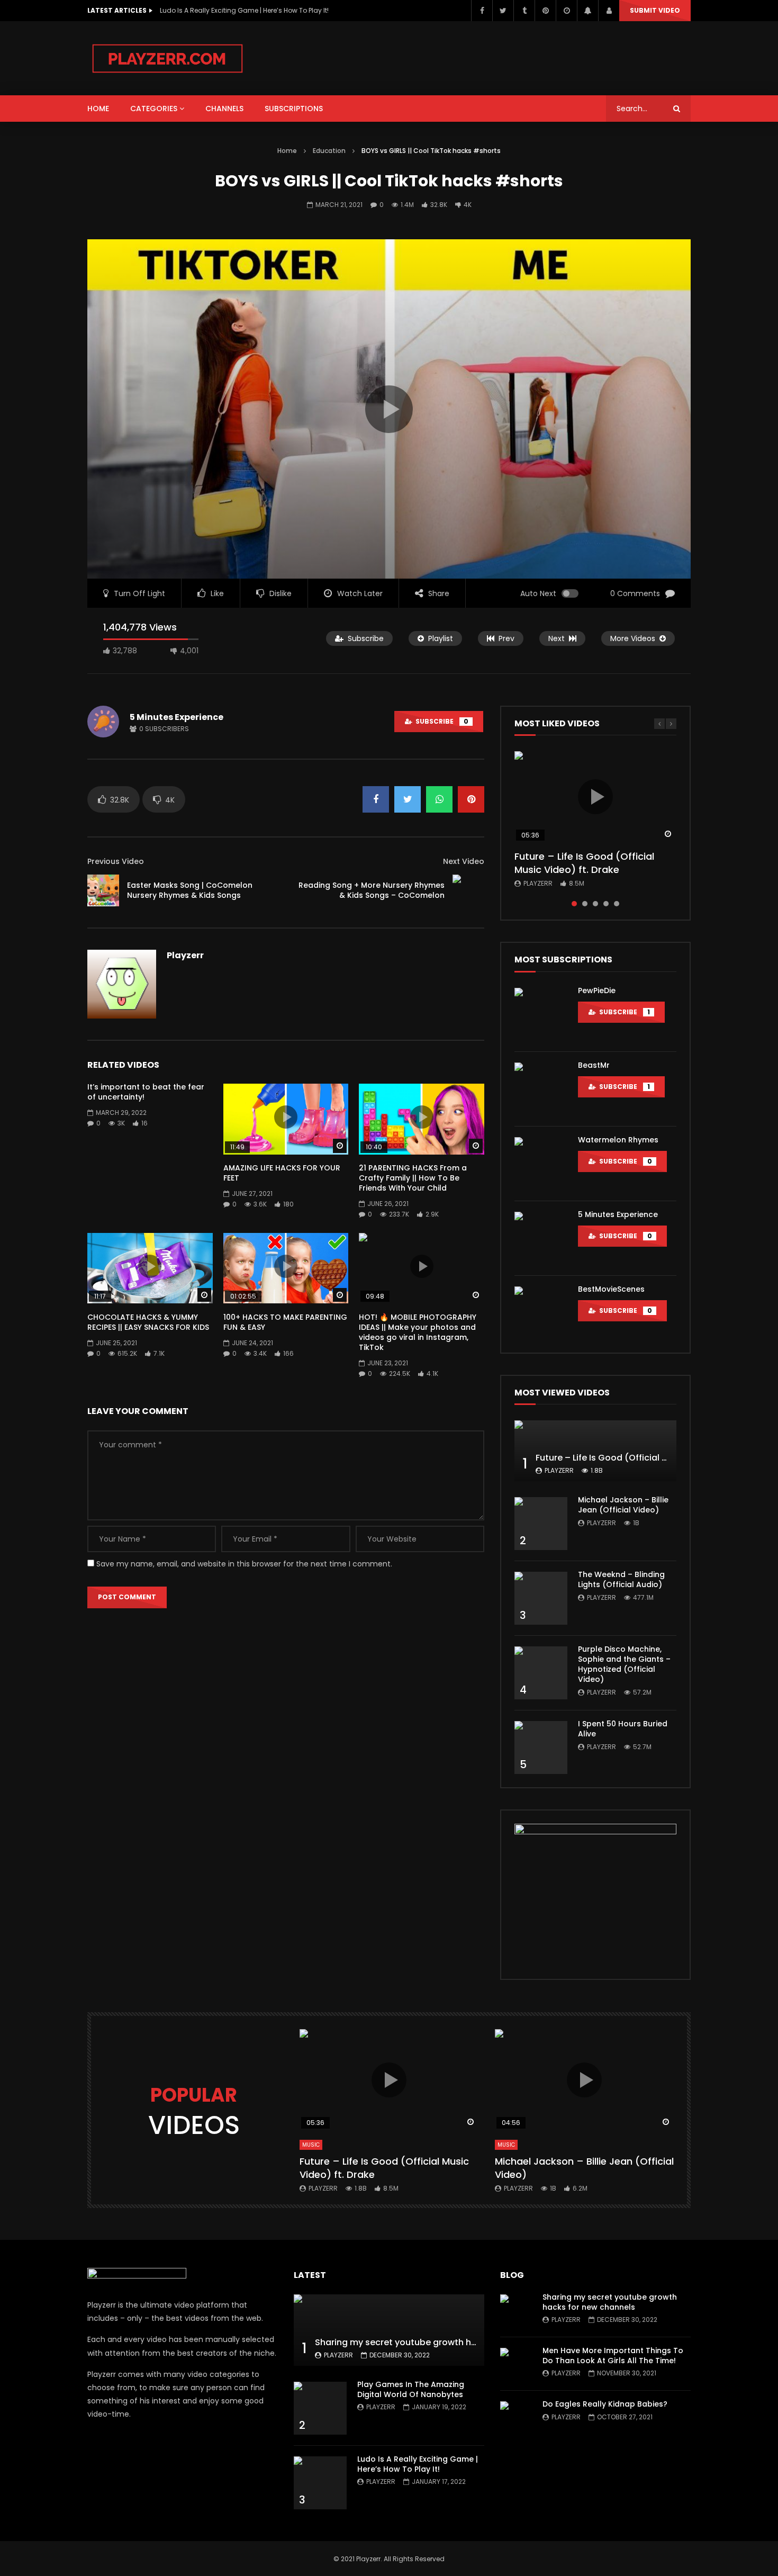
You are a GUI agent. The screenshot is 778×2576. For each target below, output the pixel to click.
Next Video (464, 861)
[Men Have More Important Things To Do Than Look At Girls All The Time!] (516, 2364)
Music (311, 2145)
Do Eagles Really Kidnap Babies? (605, 2404)
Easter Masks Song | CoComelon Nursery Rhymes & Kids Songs (190, 890)
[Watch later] (566, 11)
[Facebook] (482, 11)
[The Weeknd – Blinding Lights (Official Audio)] (541, 1598)
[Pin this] (471, 799)
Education (329, 151)
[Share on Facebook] (376, 799)
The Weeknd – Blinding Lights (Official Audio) (621, 1579)
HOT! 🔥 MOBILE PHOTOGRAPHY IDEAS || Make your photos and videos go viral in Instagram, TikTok (418, 1332)
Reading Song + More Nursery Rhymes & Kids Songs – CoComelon (372, 890)
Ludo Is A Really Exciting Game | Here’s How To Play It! (418, 2464)
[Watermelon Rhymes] (541, 1164)
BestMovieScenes (611, 1289)
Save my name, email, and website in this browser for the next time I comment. (244, 1564)
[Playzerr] (168, 58)
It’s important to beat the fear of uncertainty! (146, 1092)
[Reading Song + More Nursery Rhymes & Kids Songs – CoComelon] (468, 890)
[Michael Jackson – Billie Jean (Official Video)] (541, 1524)
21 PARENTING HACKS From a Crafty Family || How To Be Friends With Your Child (413, 1178)
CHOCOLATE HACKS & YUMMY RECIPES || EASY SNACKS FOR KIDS (148, 1322)
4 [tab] (606, 904)
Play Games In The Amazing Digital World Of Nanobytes (411, 2389)
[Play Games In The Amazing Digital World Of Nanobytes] (320, 2408)
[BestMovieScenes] (541, 1313)
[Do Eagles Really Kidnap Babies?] (516, 2417)
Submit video (655, 10)
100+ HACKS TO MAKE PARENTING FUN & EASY (285, 1322)
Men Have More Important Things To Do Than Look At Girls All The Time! (613, 2356)
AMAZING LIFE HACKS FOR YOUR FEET (282, 1173)
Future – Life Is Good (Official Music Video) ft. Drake (584, 863)
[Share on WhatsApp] (439, 799)
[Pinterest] (545, 11)
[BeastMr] (541, 1089)
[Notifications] (587, 11)
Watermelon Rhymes (618, 1140)
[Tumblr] (524, 11)
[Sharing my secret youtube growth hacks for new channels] (389, 2330)
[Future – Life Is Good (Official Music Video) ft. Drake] (595, 1451)
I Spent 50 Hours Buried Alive (623, 1729)
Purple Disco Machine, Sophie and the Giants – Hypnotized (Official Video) (624, 1664)
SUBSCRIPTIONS (294, 109)
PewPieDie (597, 990)
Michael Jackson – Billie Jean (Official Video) (623, 1505)
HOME (98, 109)
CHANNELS (224, 109)
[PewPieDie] (541, 1014)
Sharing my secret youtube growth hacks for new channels (441, 2342)
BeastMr (594, 1065)
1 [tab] (574, 904)
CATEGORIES (154, 109)
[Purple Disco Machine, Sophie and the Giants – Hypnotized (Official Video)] (541, 1673)
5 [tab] (617, 904)
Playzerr (185, 955)
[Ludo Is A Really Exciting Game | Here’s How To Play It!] (320, 2483)
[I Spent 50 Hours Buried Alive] (541, 1748)
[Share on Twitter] (408, 799)
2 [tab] (585, 904)
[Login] (609, 11)
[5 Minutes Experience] (541, 1238)
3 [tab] (595, 904)
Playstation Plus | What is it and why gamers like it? (241, 10)
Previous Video (116, 861)
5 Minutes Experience (177, 717)
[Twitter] (503, 11)
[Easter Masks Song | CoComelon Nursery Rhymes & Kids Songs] (103, 890)
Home (287, 151)
